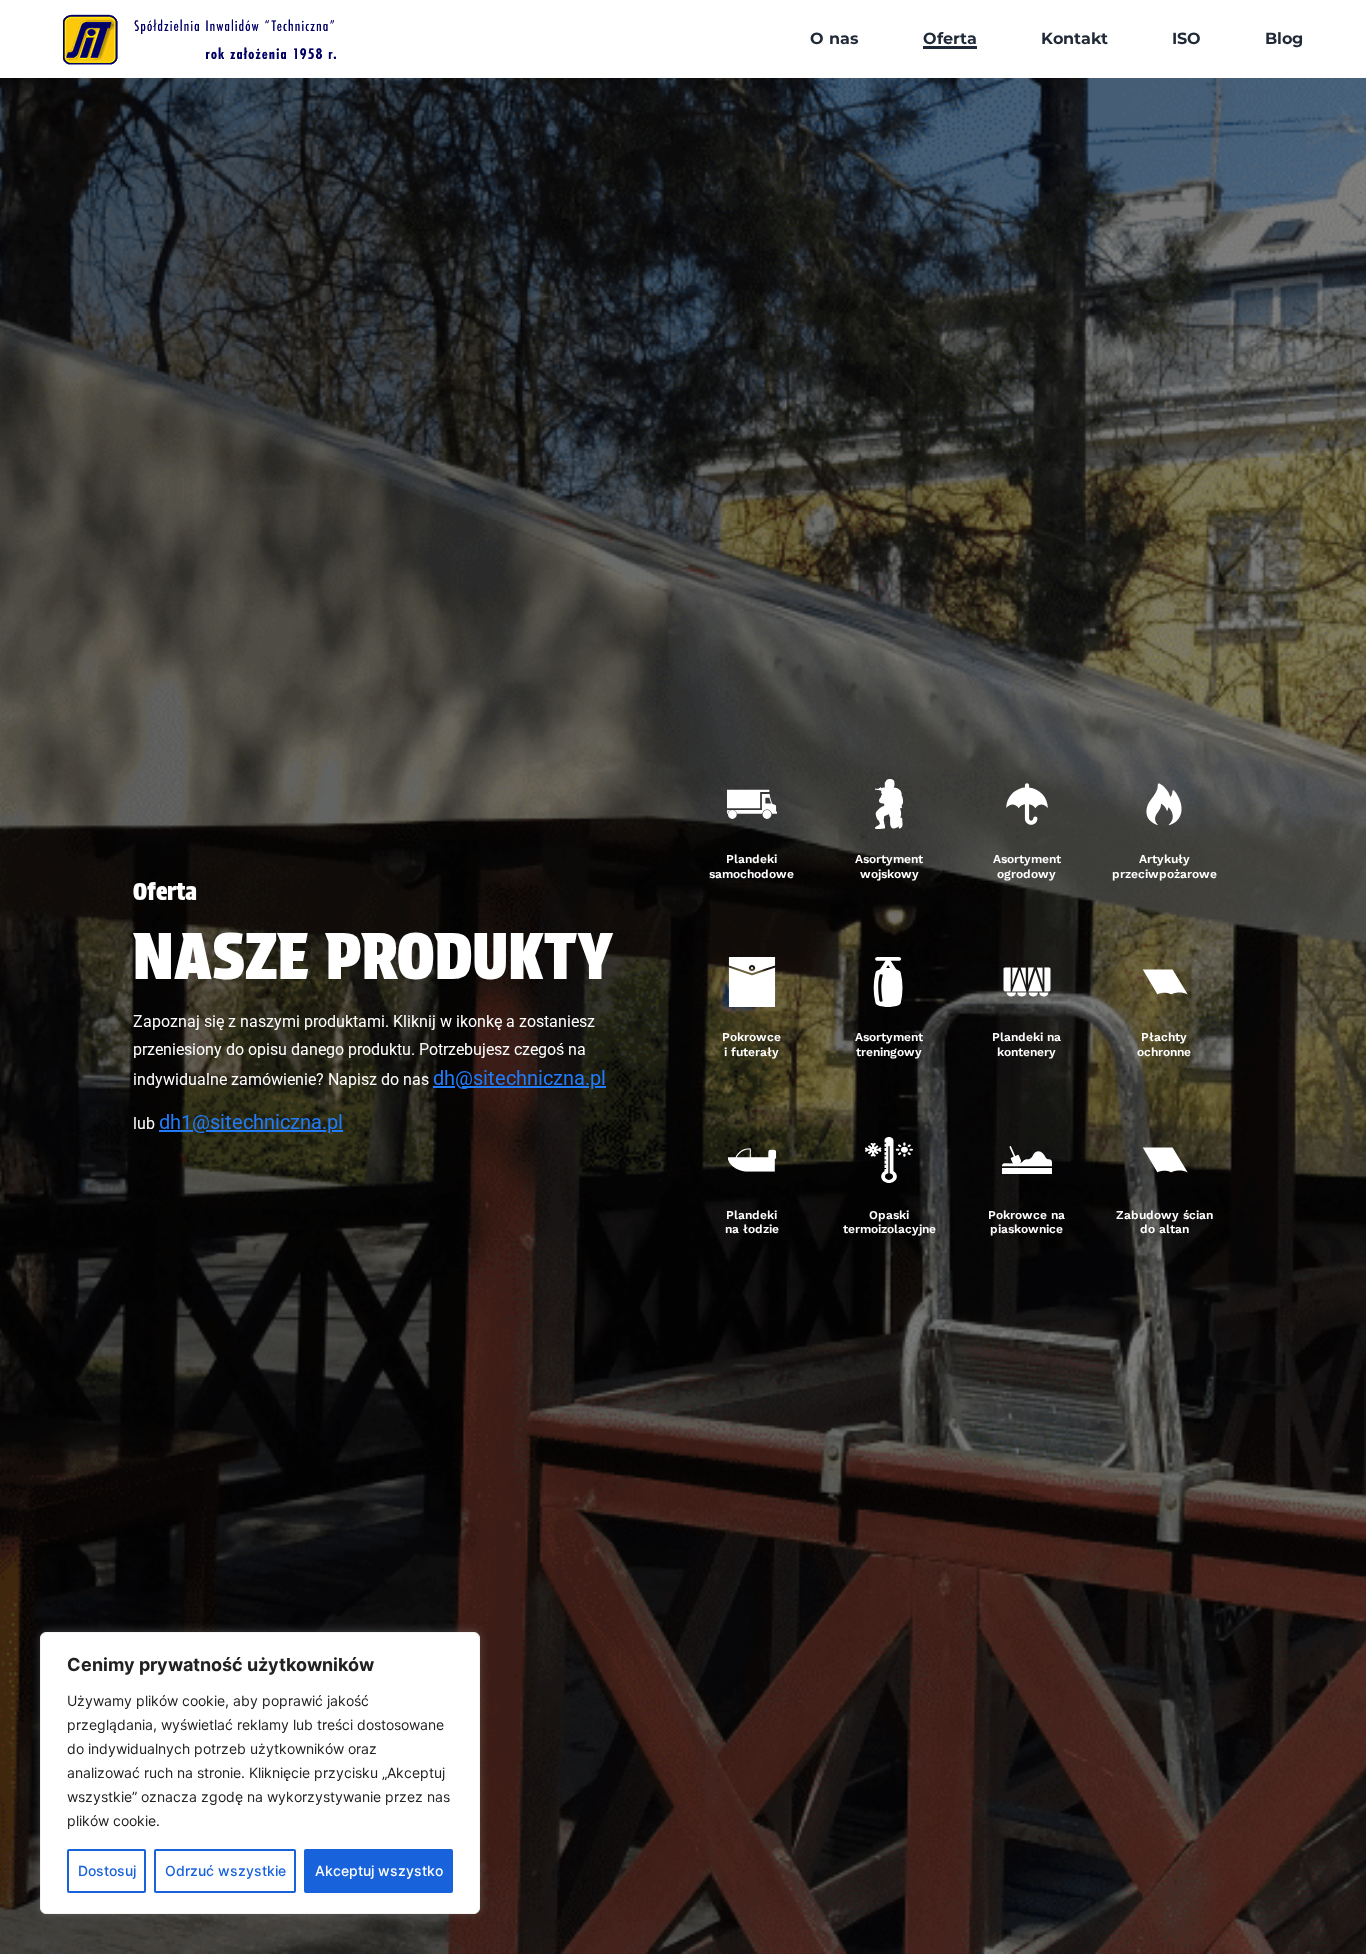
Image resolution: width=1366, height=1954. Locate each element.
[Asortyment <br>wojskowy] (889, 804)
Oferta (950, 38)
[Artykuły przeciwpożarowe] (1164, 804)
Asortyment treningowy (889, 1044)
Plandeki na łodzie (752, 1222)
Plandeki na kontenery (1026, 1044)
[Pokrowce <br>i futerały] (752, 982)
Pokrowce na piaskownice (1026, 1222)
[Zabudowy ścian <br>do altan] (1164, 1160)
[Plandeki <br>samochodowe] (752, 804)
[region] (260, 1773)
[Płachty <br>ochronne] (1164, 982)
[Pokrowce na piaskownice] (1027, 1160)
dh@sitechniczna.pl (519, 1078)
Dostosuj (107, 1870)
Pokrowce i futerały (751, 1044)
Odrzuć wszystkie (225, 1870)
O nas (834, 38)
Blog (1284, 38)
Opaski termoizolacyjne (889, 1222)
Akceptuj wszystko (379, 1870)
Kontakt (1074, 38)
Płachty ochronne (1164, 1044)
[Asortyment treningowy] (889, 982)
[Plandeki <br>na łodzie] (752, 1160)
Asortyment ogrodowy (1027, 866)
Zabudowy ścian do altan (1164, 1222)
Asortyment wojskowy (889, 866)
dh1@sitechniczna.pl (251, 1122)
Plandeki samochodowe (751, 866)
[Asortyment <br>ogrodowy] (1027, 804)
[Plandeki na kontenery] (1027, 982)
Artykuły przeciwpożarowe (1164, 866)
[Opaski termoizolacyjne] (889, 1160)
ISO (1186, 38)
